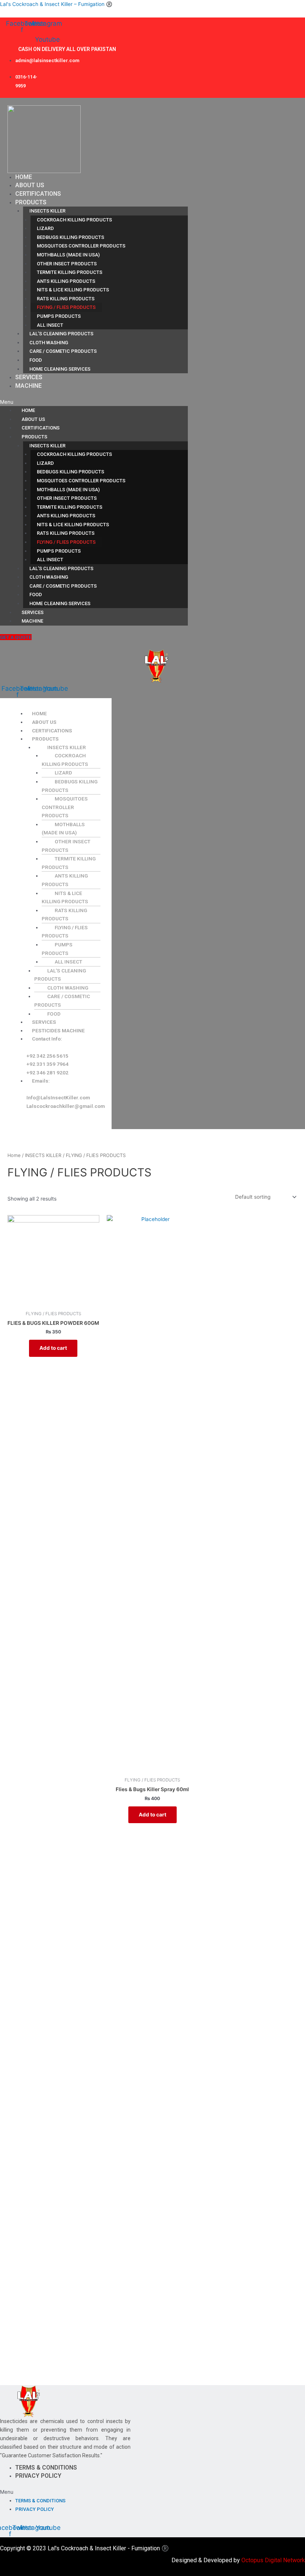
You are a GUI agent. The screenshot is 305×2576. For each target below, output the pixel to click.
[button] (94, 402)
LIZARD (45, 228)
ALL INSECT (50, 325)
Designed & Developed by (238, 2560)
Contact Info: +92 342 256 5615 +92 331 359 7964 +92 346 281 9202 (47, 1055)
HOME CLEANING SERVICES (60, 369)
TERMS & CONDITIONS (46, 2468)
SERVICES (29, 377)
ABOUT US (30, 185)
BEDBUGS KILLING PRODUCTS (70, 237)
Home (14, 1155)
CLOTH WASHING (49, 343)
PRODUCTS (31, 202)
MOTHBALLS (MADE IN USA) (68, 255)
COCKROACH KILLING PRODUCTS (74, 220)
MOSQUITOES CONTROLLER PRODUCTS (81, 246)
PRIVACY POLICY (38, 2476)
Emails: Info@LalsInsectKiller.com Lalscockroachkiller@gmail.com (66, 1093)
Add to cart (53, 1348)
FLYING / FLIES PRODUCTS (66, 307)
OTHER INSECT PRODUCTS (67, 264)
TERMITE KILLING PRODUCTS (70, 272)
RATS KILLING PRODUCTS (66, 299)
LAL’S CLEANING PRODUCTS (61, 334)
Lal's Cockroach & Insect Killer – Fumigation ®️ (56, 4)
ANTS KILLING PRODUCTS (66, 281)
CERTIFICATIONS (38, 194)
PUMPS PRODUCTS (59, 316)
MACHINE (28, 386)
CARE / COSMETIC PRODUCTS (63, 351)
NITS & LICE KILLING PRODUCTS (73, 290)
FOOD (36, 360)
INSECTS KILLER (47, 211)
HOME (24, 177)
